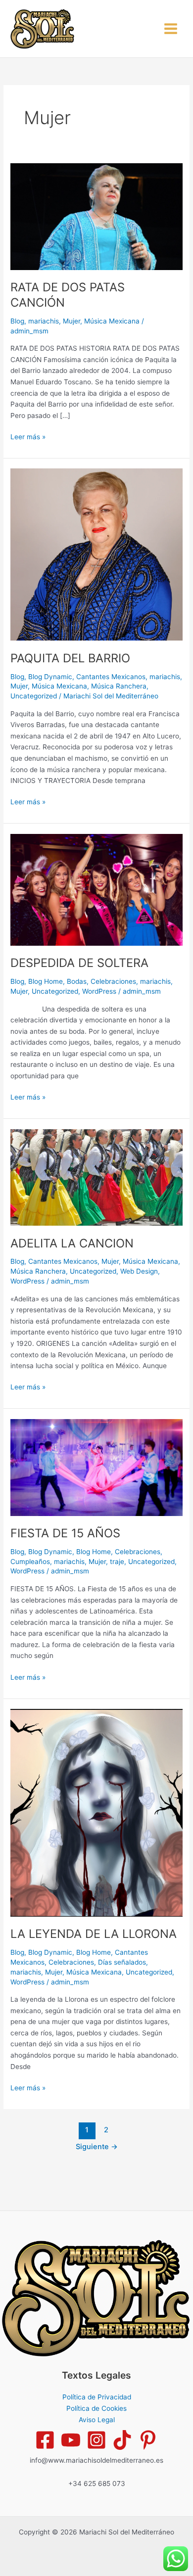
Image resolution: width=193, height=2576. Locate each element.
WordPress (99, 991)
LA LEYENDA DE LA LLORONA (94, 1934)
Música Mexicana (112, 321)
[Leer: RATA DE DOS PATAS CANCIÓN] (96, 216)
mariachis (44, 321)
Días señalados (122, 1962)
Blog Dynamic (50, 677)
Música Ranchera (119, 686)
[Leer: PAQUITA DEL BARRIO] (96, 554)
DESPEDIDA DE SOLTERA (79, 963)
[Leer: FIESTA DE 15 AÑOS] (96, 1467)
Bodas (77, 981)
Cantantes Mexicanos (111, 677)
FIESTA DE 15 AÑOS (65, 1533)
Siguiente (97, 2147)
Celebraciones (113, 981)
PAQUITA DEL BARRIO (70, 658)
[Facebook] (45, 2440)
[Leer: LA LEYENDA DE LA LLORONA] (96, 1812)
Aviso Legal (97, 2420)
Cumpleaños (30, 1562)
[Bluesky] (148, 2440)
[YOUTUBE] (71, 2440)
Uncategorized (34, 696)
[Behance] (122, 2440)
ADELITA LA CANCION (72, 1243)
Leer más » (28, 436)
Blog (17, 321)
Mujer (72, 321)
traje (117, 1562)
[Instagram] (96, 2440)
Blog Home (46, 981)
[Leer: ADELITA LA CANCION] (96, 1177)
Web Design (139, 1271)
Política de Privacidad (97, 2397)
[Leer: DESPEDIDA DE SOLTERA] (96, 889)
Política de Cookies (96, 2408)
